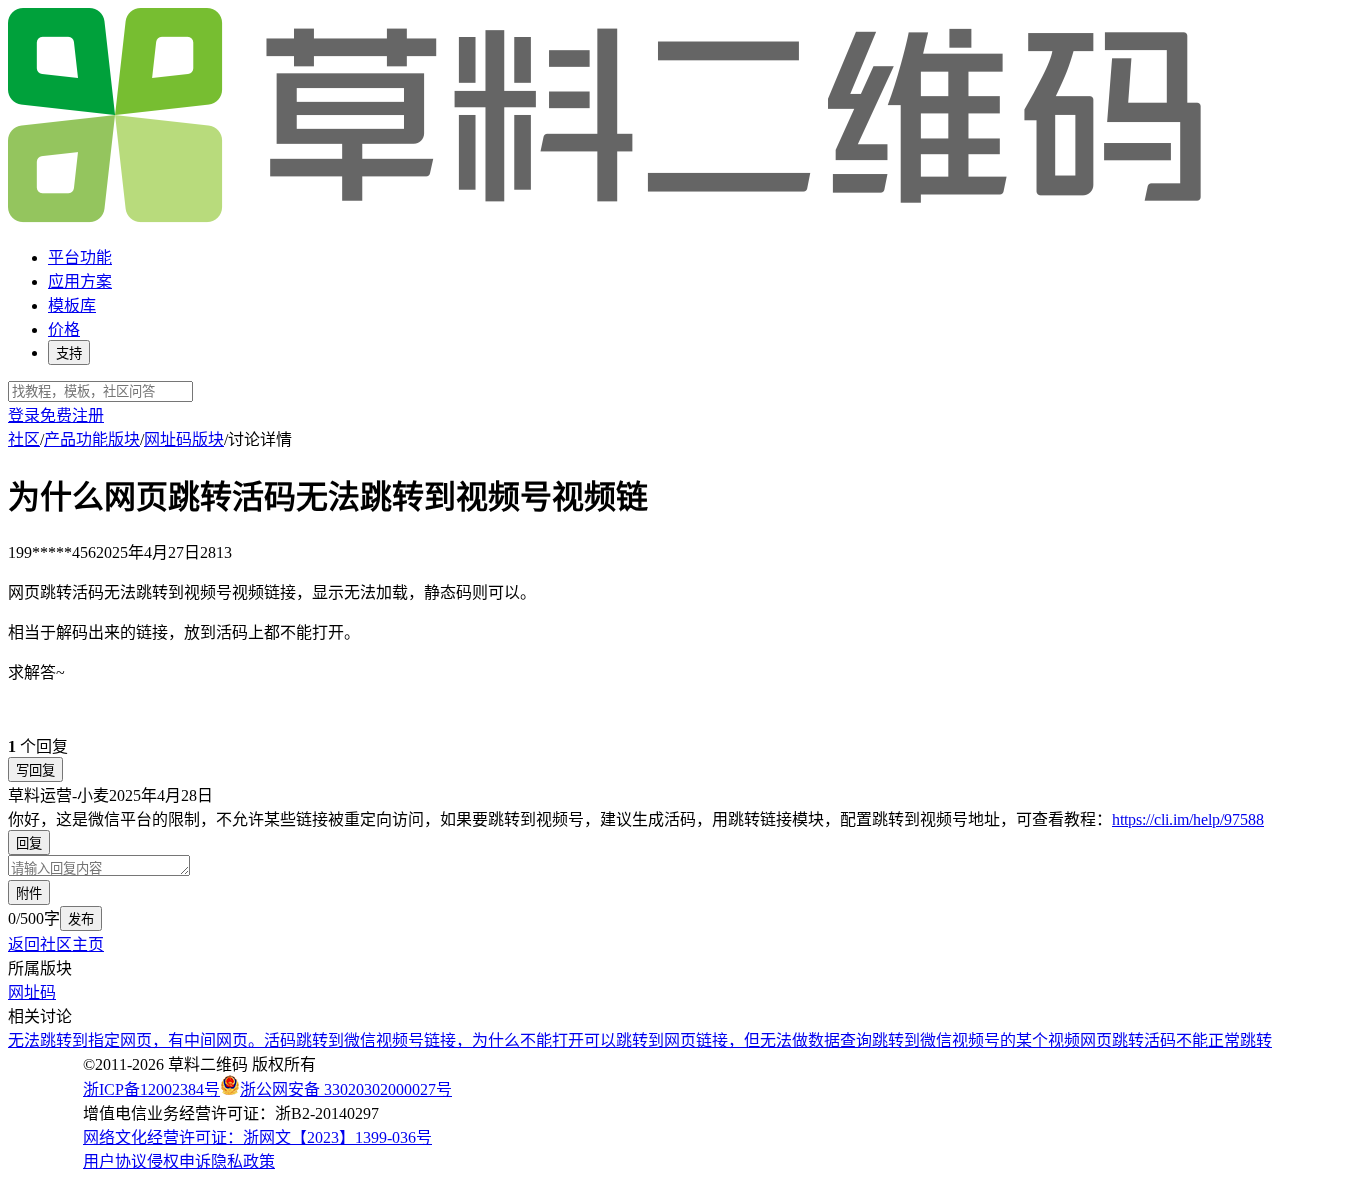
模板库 (72, 305)
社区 (24, 439)
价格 (64, 329)
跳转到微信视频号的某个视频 (976, 1040)
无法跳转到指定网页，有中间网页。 (136, 1040)
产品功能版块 (92, 439)
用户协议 (115, 1161)
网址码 (32, 992)
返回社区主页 (56, 944)
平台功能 (80, 257)
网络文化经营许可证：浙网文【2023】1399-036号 (257, 1137)
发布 (81, 919)
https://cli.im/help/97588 (1188, 819)
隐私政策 (243, 1161)
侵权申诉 (179, 1161)
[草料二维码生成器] (608, 218)
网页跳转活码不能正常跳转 (1176, 1040)
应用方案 (80, 281)
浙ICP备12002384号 (151, 1089)
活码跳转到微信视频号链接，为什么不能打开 (424, 1040)
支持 (69, 353)
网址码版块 (184, 439)
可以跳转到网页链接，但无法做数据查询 (728, 1040)
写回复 (35, 770)
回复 (29, 843)
